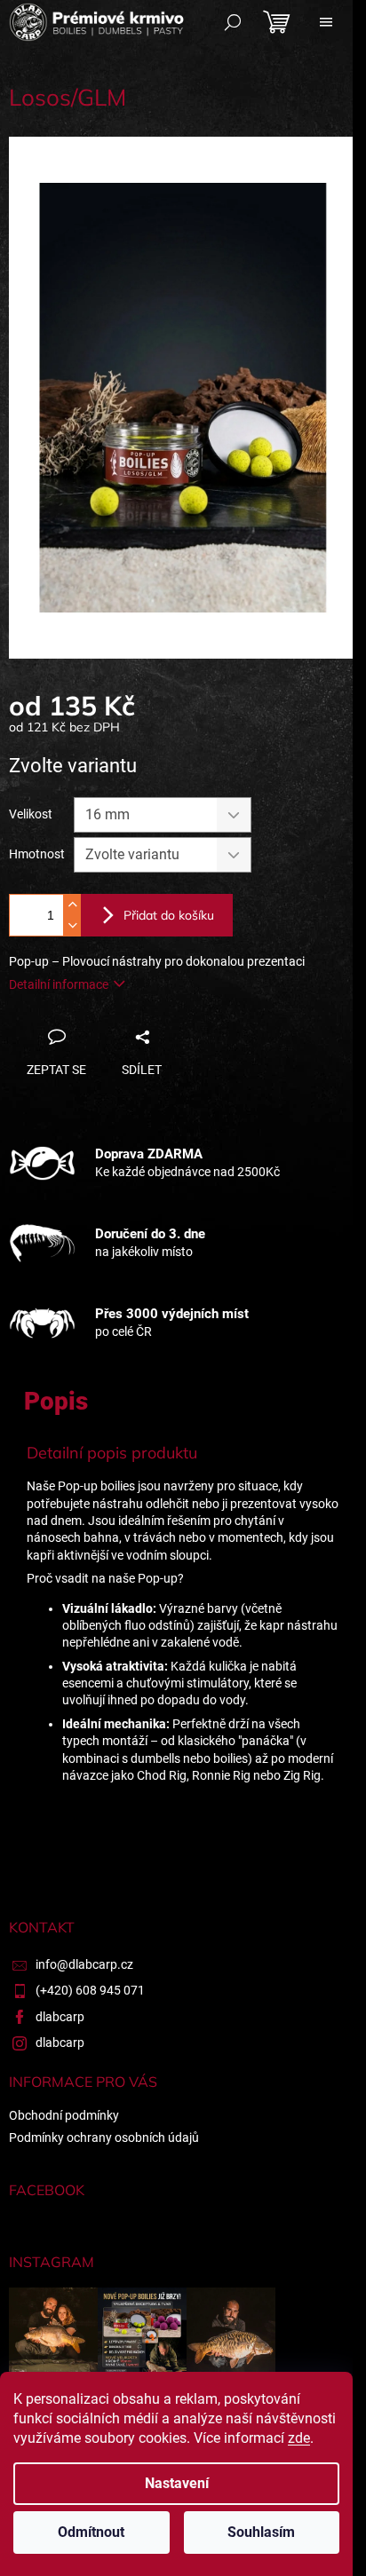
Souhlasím (261, 2532)
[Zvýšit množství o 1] (72, 905)
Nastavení (177, 2483)
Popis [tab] (56, 1401)
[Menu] (326, 22)
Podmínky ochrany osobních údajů (104, 2137)
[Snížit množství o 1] (72, 925)
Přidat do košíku (169, 915)
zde (299, 2438)
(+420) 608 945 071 (90, 1990)
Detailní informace (59, 984)
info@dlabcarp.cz (84, 1964)
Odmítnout (91, 2532)
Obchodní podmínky (64, 2115)
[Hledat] (233, 22)
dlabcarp (60, 2017)
